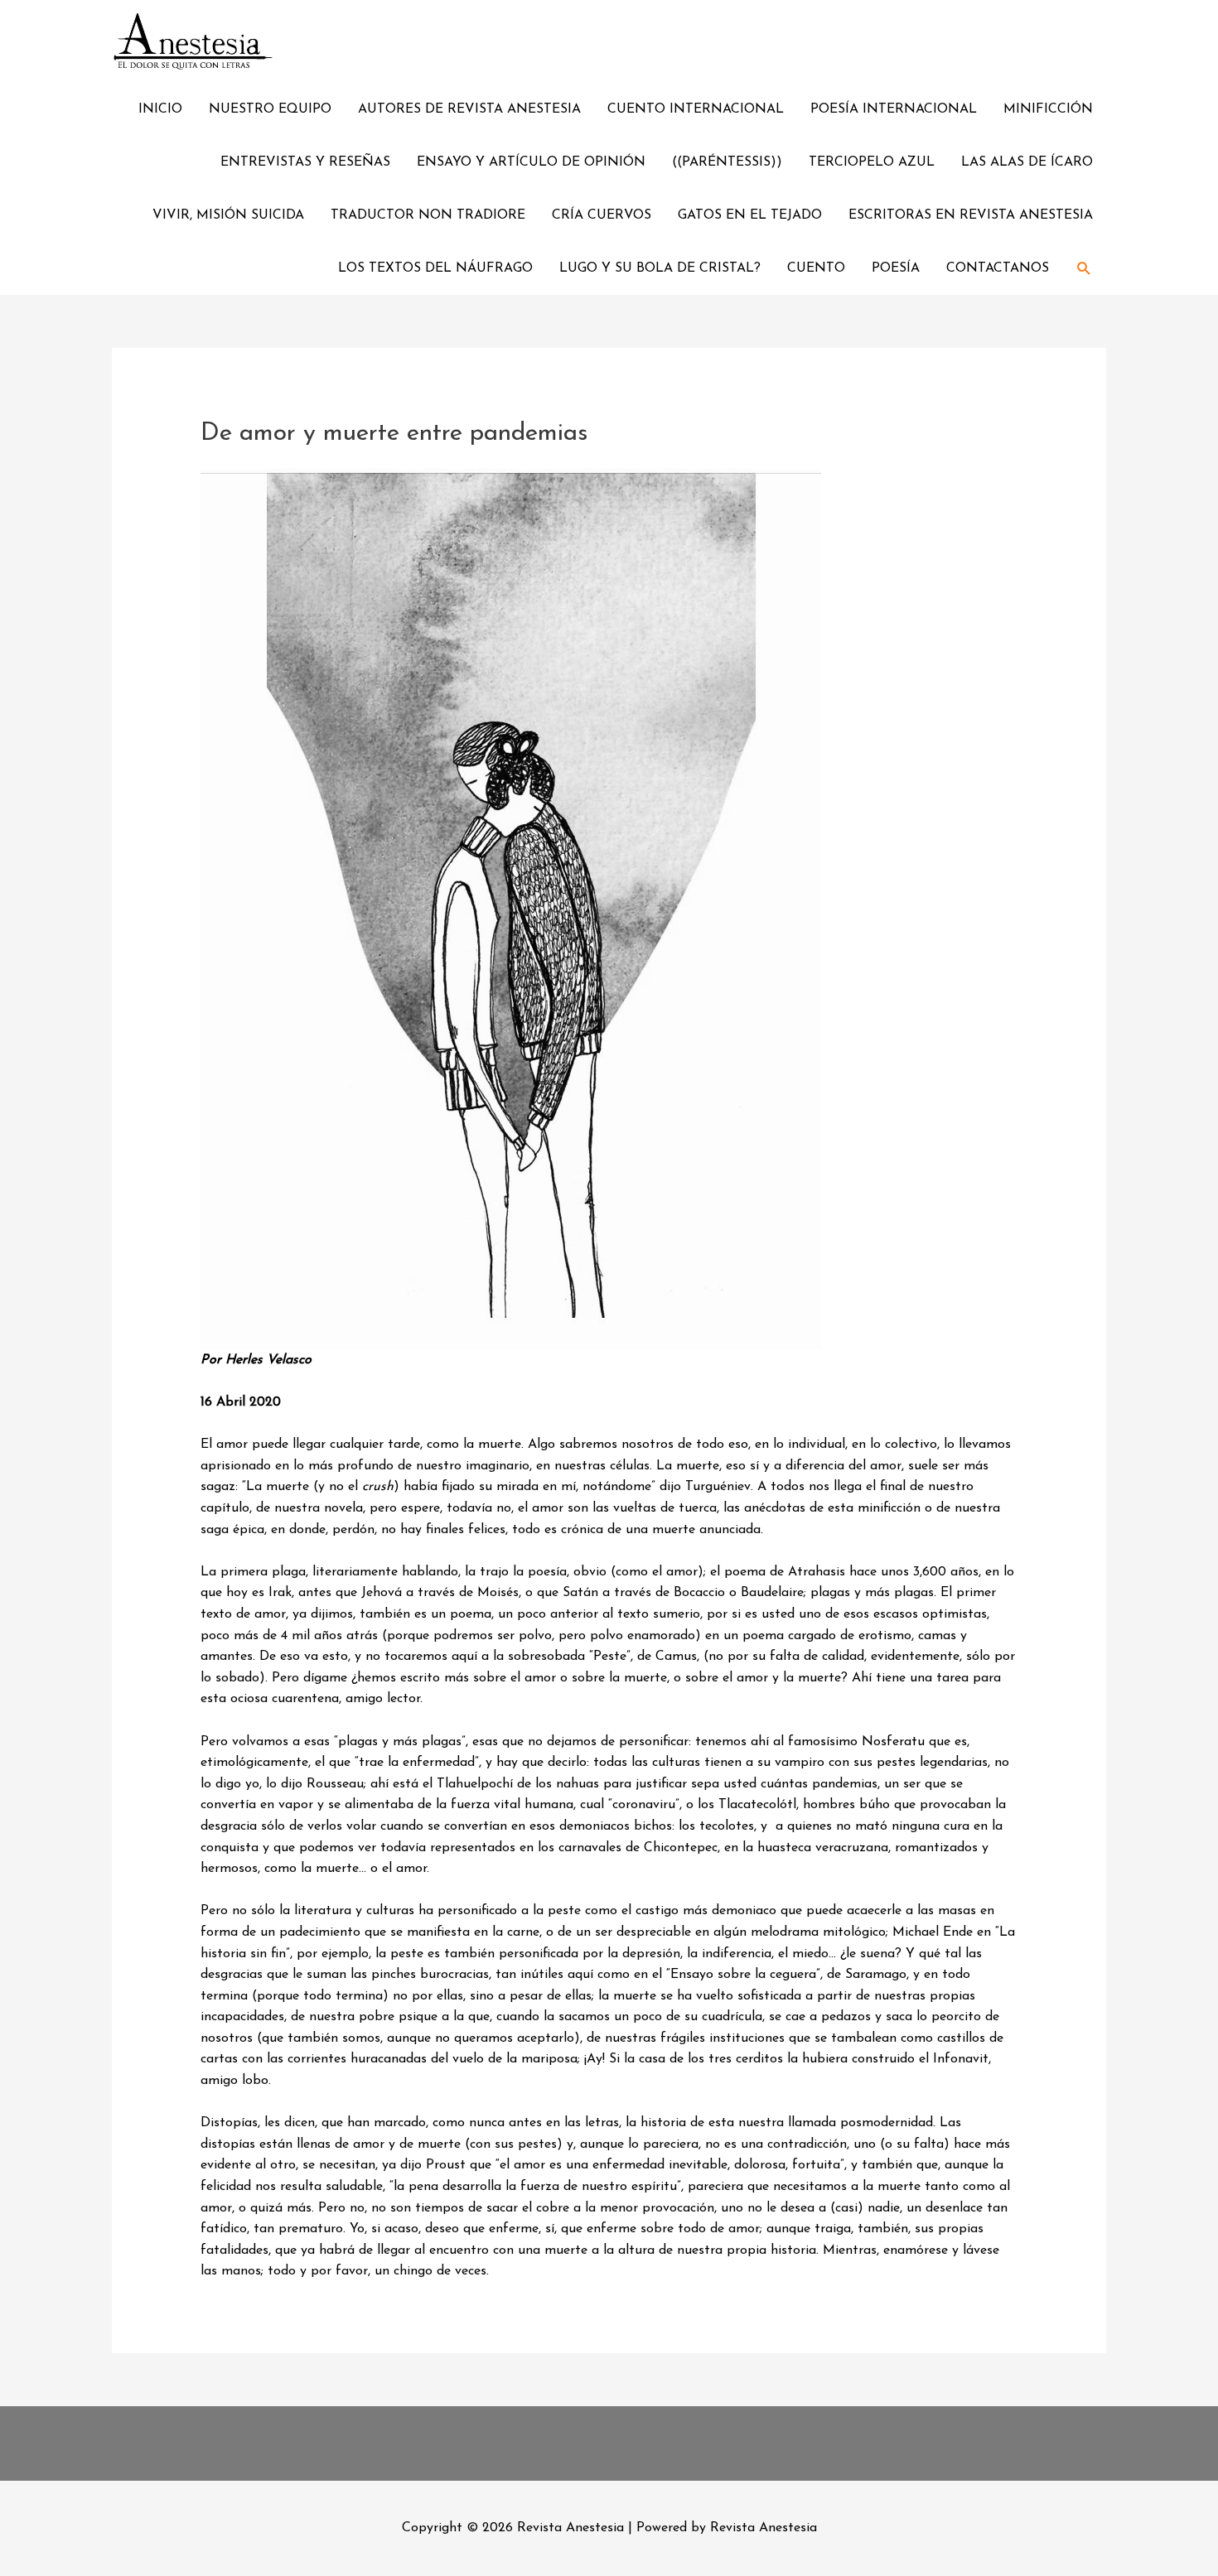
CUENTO (816, 268)
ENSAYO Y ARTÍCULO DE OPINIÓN (531, 162)
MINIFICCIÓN (1048, 109)
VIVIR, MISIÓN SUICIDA (228, 215)
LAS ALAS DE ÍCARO (1027, 162)
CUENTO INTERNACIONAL (696, 109)
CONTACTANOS (998, 268)
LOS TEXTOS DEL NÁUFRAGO (435, 268)
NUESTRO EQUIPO (270, 109)
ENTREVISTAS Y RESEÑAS (305, 162)
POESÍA (896, 268)
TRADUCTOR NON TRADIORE (428, 215)
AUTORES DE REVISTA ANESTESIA (469, 109)
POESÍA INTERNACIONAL (894, 109)
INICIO (160, 109)
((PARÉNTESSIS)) (727, 162)
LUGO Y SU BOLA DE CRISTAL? (660, 268)
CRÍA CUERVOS (602, 215)
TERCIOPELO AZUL (872, 162)
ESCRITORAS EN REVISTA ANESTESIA (971, 215)
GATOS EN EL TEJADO (750, 215)
